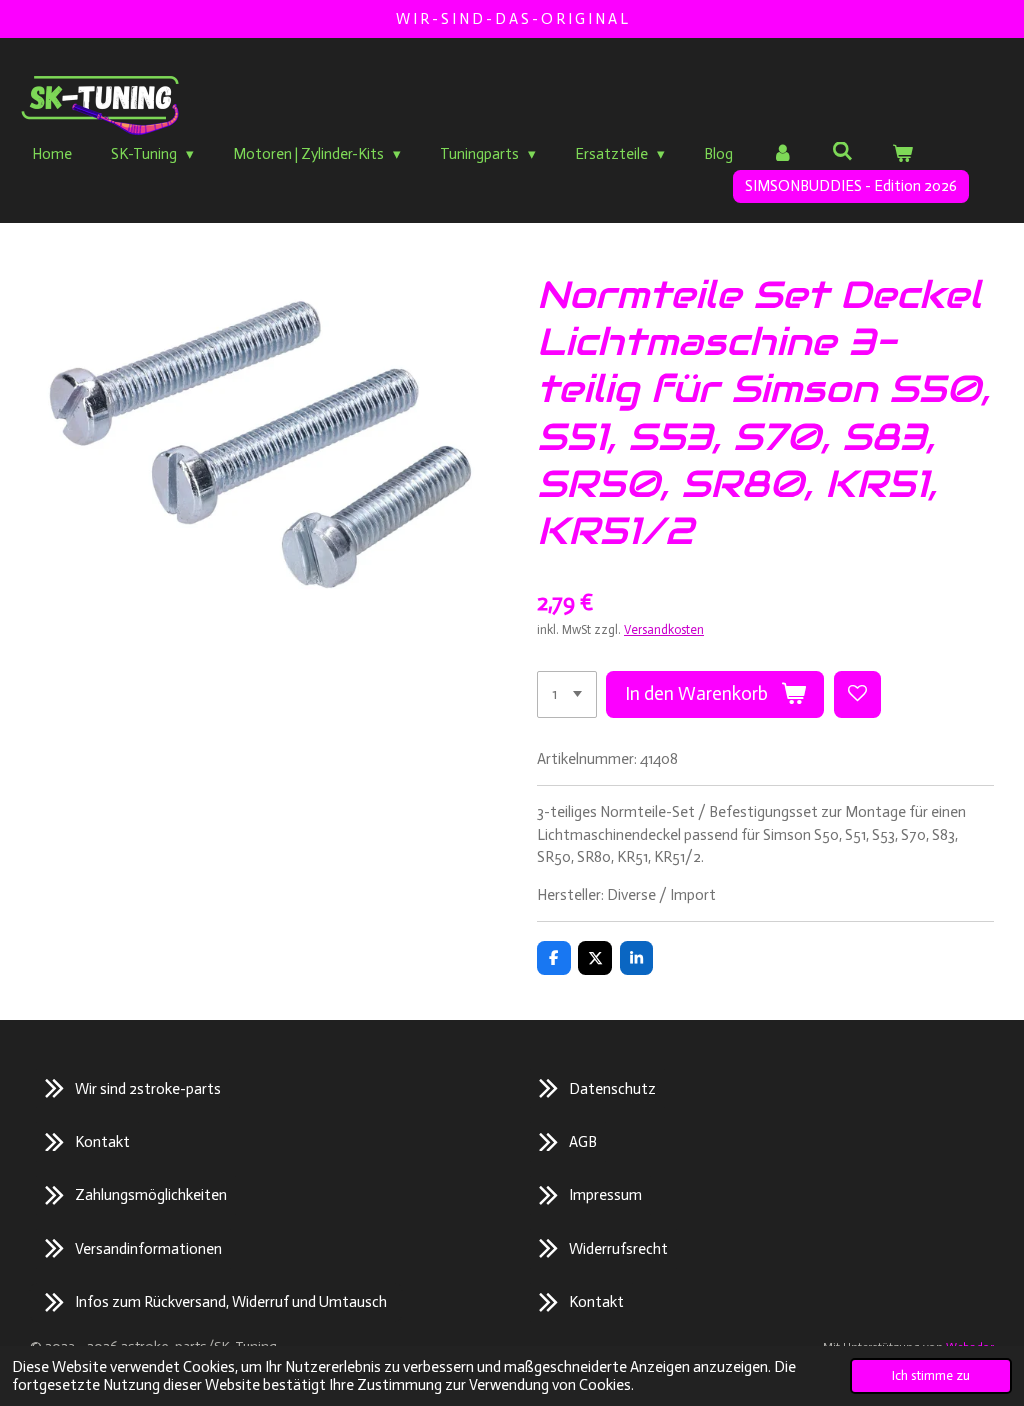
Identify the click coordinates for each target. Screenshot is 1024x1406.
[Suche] (842, 152)
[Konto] (782, 154)
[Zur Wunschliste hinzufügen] (857, 694)
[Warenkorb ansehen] (902, 154)
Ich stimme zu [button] (931, 1375)
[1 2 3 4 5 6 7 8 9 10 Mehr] (567, 694)
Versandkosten (664, 629)
